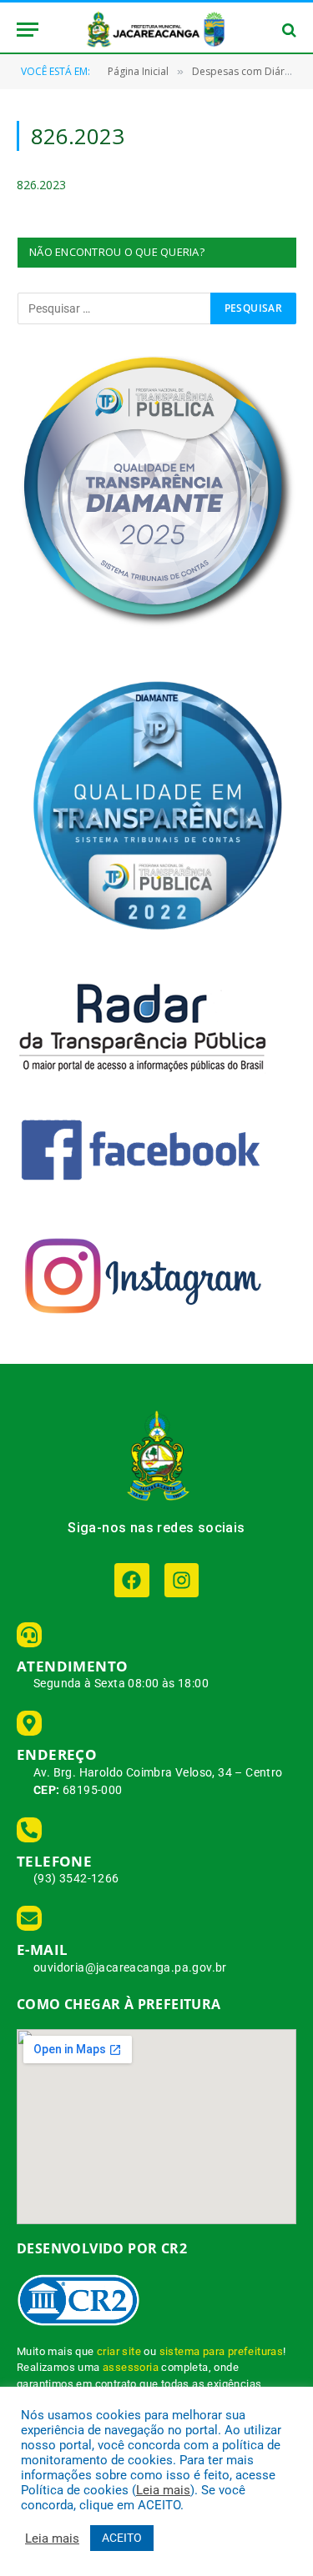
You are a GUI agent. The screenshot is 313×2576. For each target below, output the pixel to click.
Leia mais (163, 2490)
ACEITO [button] (122, 2538)
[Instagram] (182, 1580)
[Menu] (28, 30)
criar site (119, 2351)
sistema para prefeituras (222, 2351)
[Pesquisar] (288, 30)
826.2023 (41, 185)
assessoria (131, 2367)
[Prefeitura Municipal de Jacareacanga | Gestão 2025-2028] (157, 30)
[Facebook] (131, 1580)
